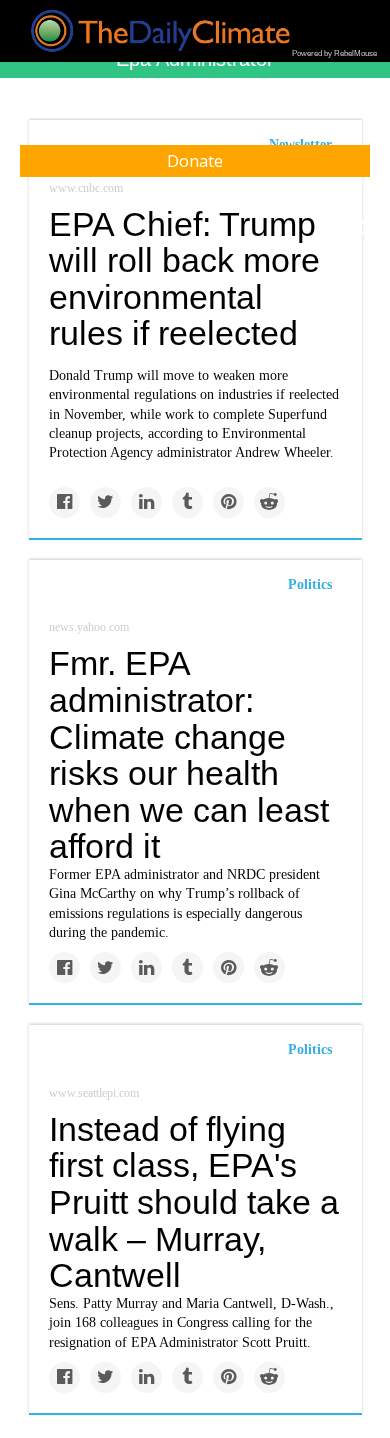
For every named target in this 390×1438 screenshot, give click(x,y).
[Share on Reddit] (269, 502)
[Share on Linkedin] (146, 502)
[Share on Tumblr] (187, 502)
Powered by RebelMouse (334, 53)
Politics (310, 584)
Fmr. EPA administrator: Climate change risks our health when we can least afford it (189, 754)
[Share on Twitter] (105, 502)
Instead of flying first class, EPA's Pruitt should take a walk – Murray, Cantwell (194, 1202)
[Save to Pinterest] (228, 502)
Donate (195, 161)
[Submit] (362, 228)
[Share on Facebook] (64, 502)
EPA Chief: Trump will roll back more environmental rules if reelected (184, 279)
